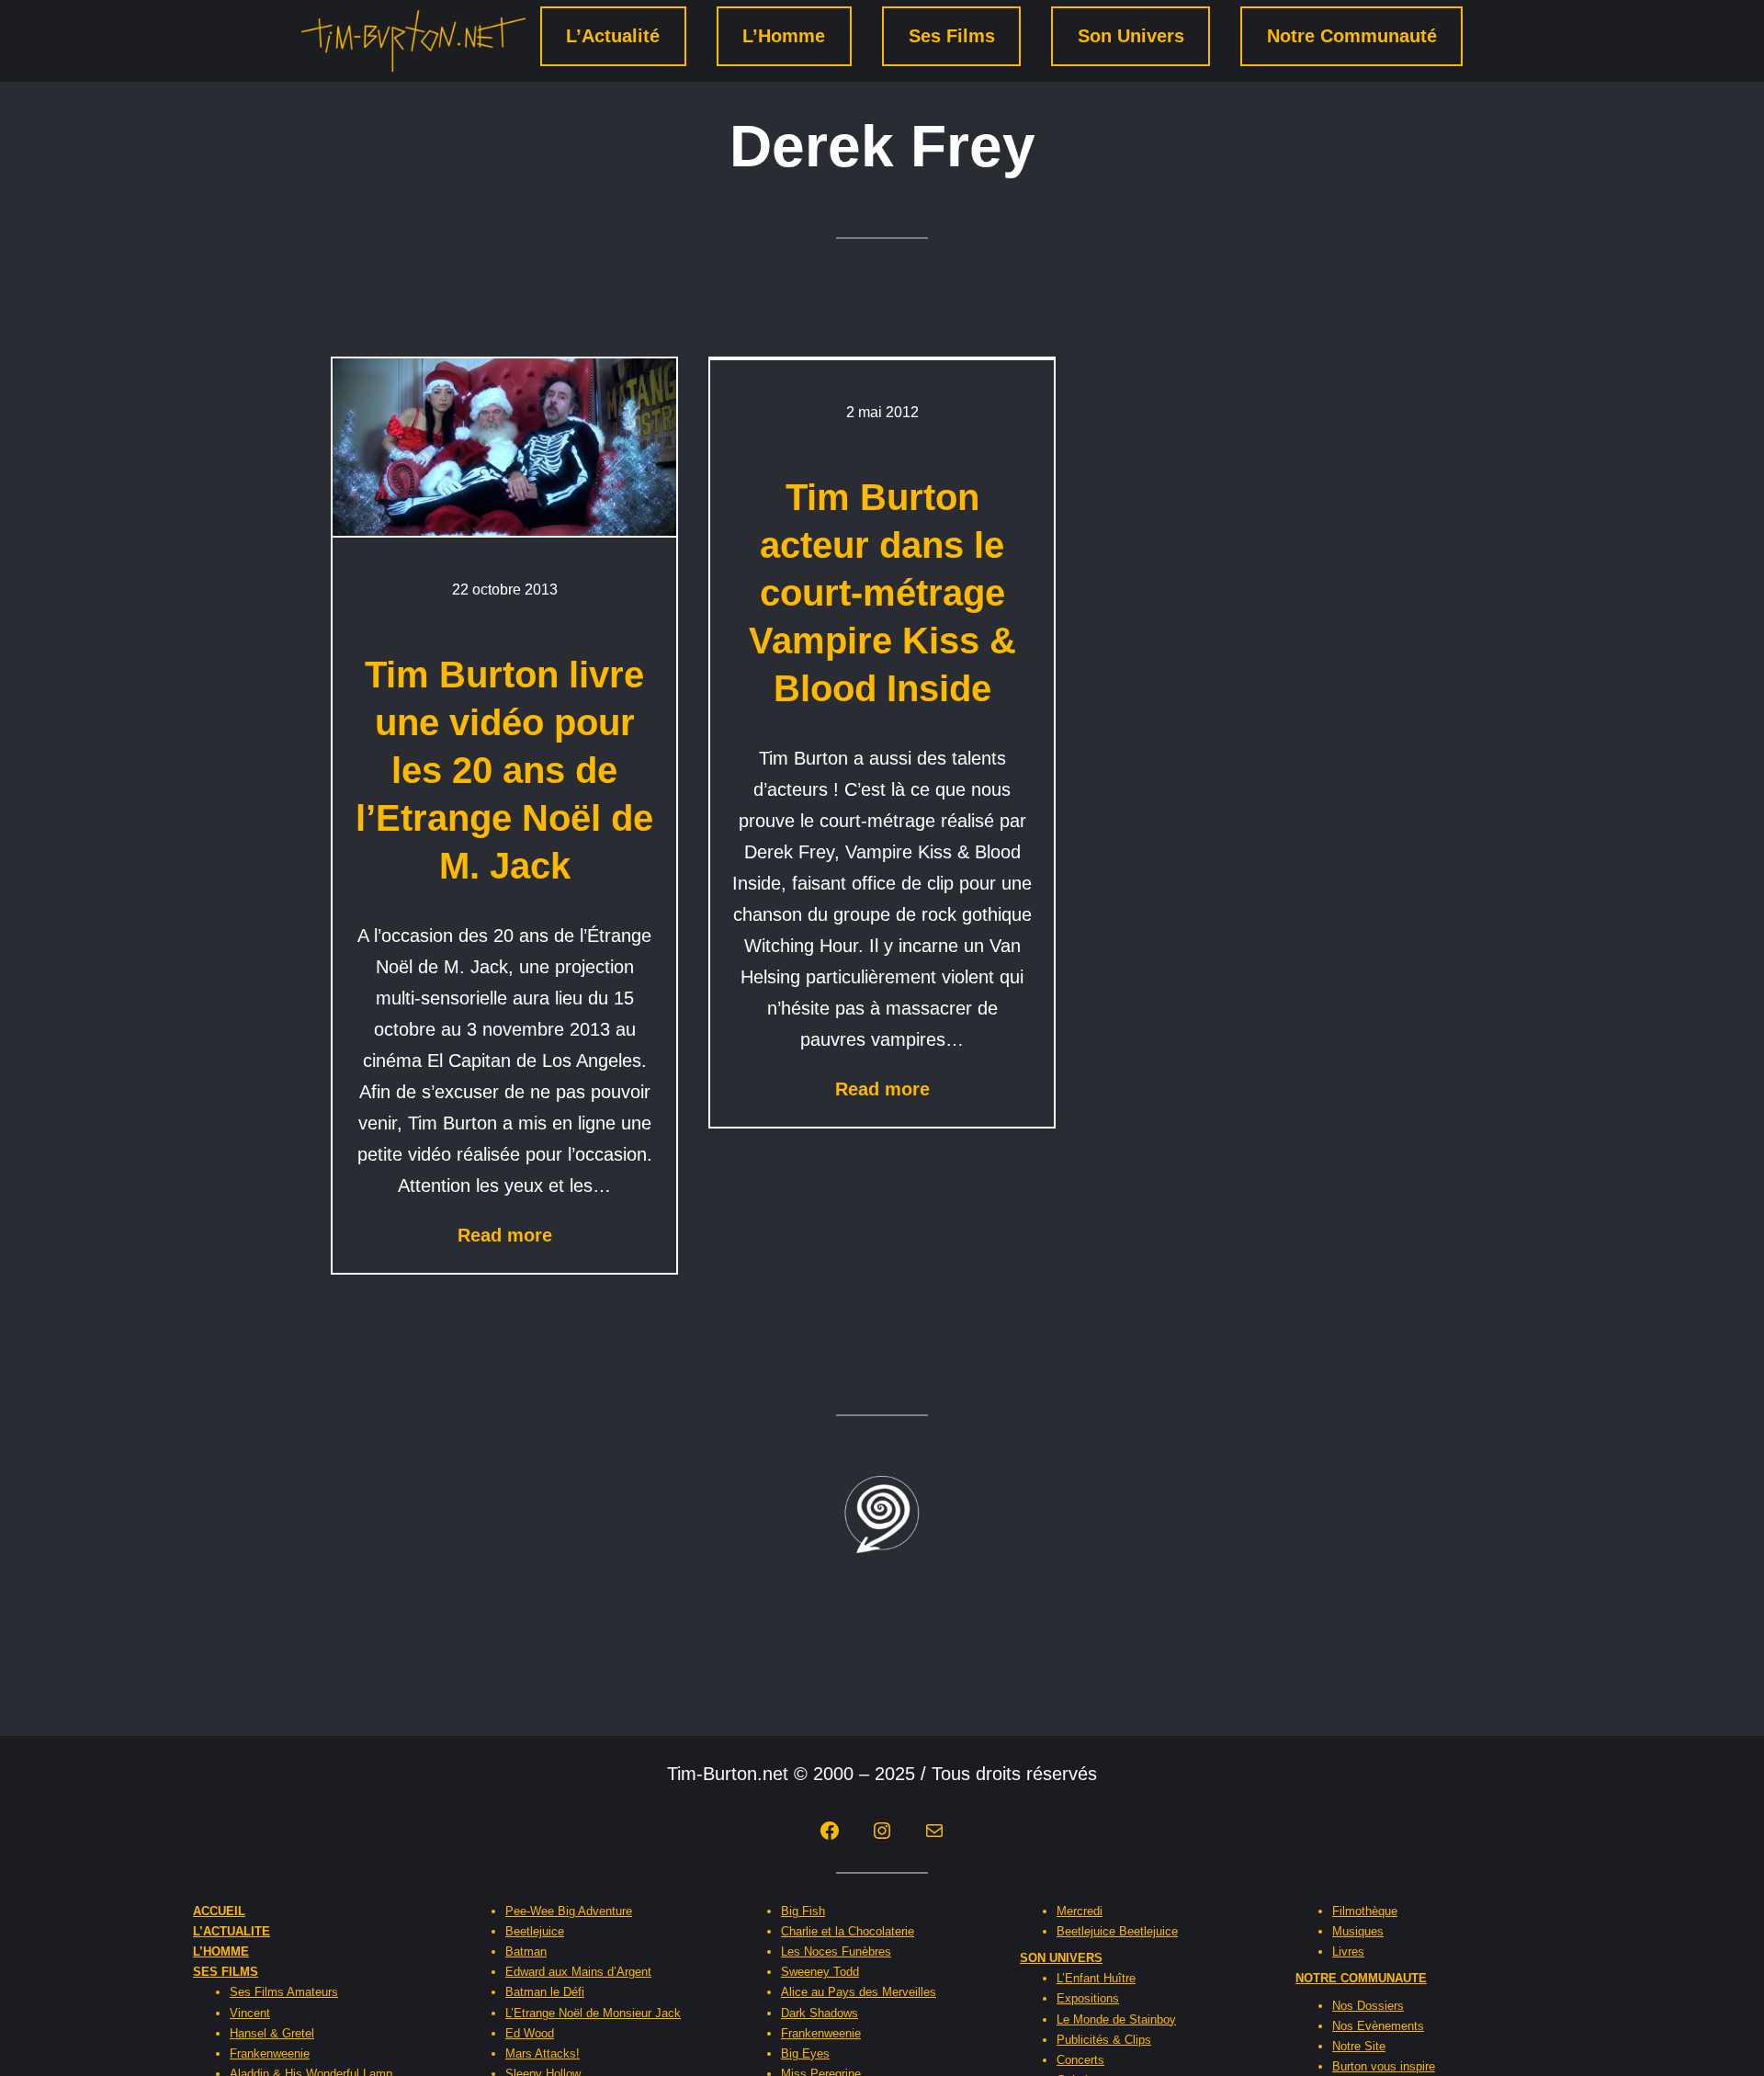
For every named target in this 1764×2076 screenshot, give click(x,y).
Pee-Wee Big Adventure (569, 1911)
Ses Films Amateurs (284, 1992)
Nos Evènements (1378, 2026)
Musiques (1358, 1931)
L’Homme (784, 36)
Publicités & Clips (1104, 2040)
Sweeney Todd (820, 1972)
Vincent (250, 2013)
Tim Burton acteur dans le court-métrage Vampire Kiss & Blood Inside (882, 593)
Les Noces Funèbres (836, 1951)
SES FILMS (226, 1972)
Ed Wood (530, 2033)
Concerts (1080, 2060)
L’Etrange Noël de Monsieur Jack (593, 2013)
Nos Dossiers (1368, 2006)
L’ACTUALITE (232, 1931)
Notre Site (1359, 2046)
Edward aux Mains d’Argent (578, 1972)
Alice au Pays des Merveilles (859, 1992)
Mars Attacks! (543, 2053)
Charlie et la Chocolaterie (848, 1931)
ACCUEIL (219, 1911)
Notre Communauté (1352, 36)
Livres (1348, 1951)
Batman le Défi (545, 1992)
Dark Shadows (820, 2013)
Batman (526, 1951)
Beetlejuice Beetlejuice (1117, 1931)
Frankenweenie (270, 2053)
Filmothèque (1365, 1911)
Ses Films (952, 36)
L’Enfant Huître (1096, 1978)
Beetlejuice (535, 1931)
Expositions (1088, 1998)
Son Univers (1131, 36)
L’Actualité (613, 36)
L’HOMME (221, 1951)
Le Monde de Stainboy (1116, 2019)
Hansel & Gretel (272, 2033)
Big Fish (803, 1911)
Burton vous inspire (1384, 2066)
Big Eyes (805, 2053)
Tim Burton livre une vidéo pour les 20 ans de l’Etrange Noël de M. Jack (504, 770)
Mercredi (1080, 1911)
